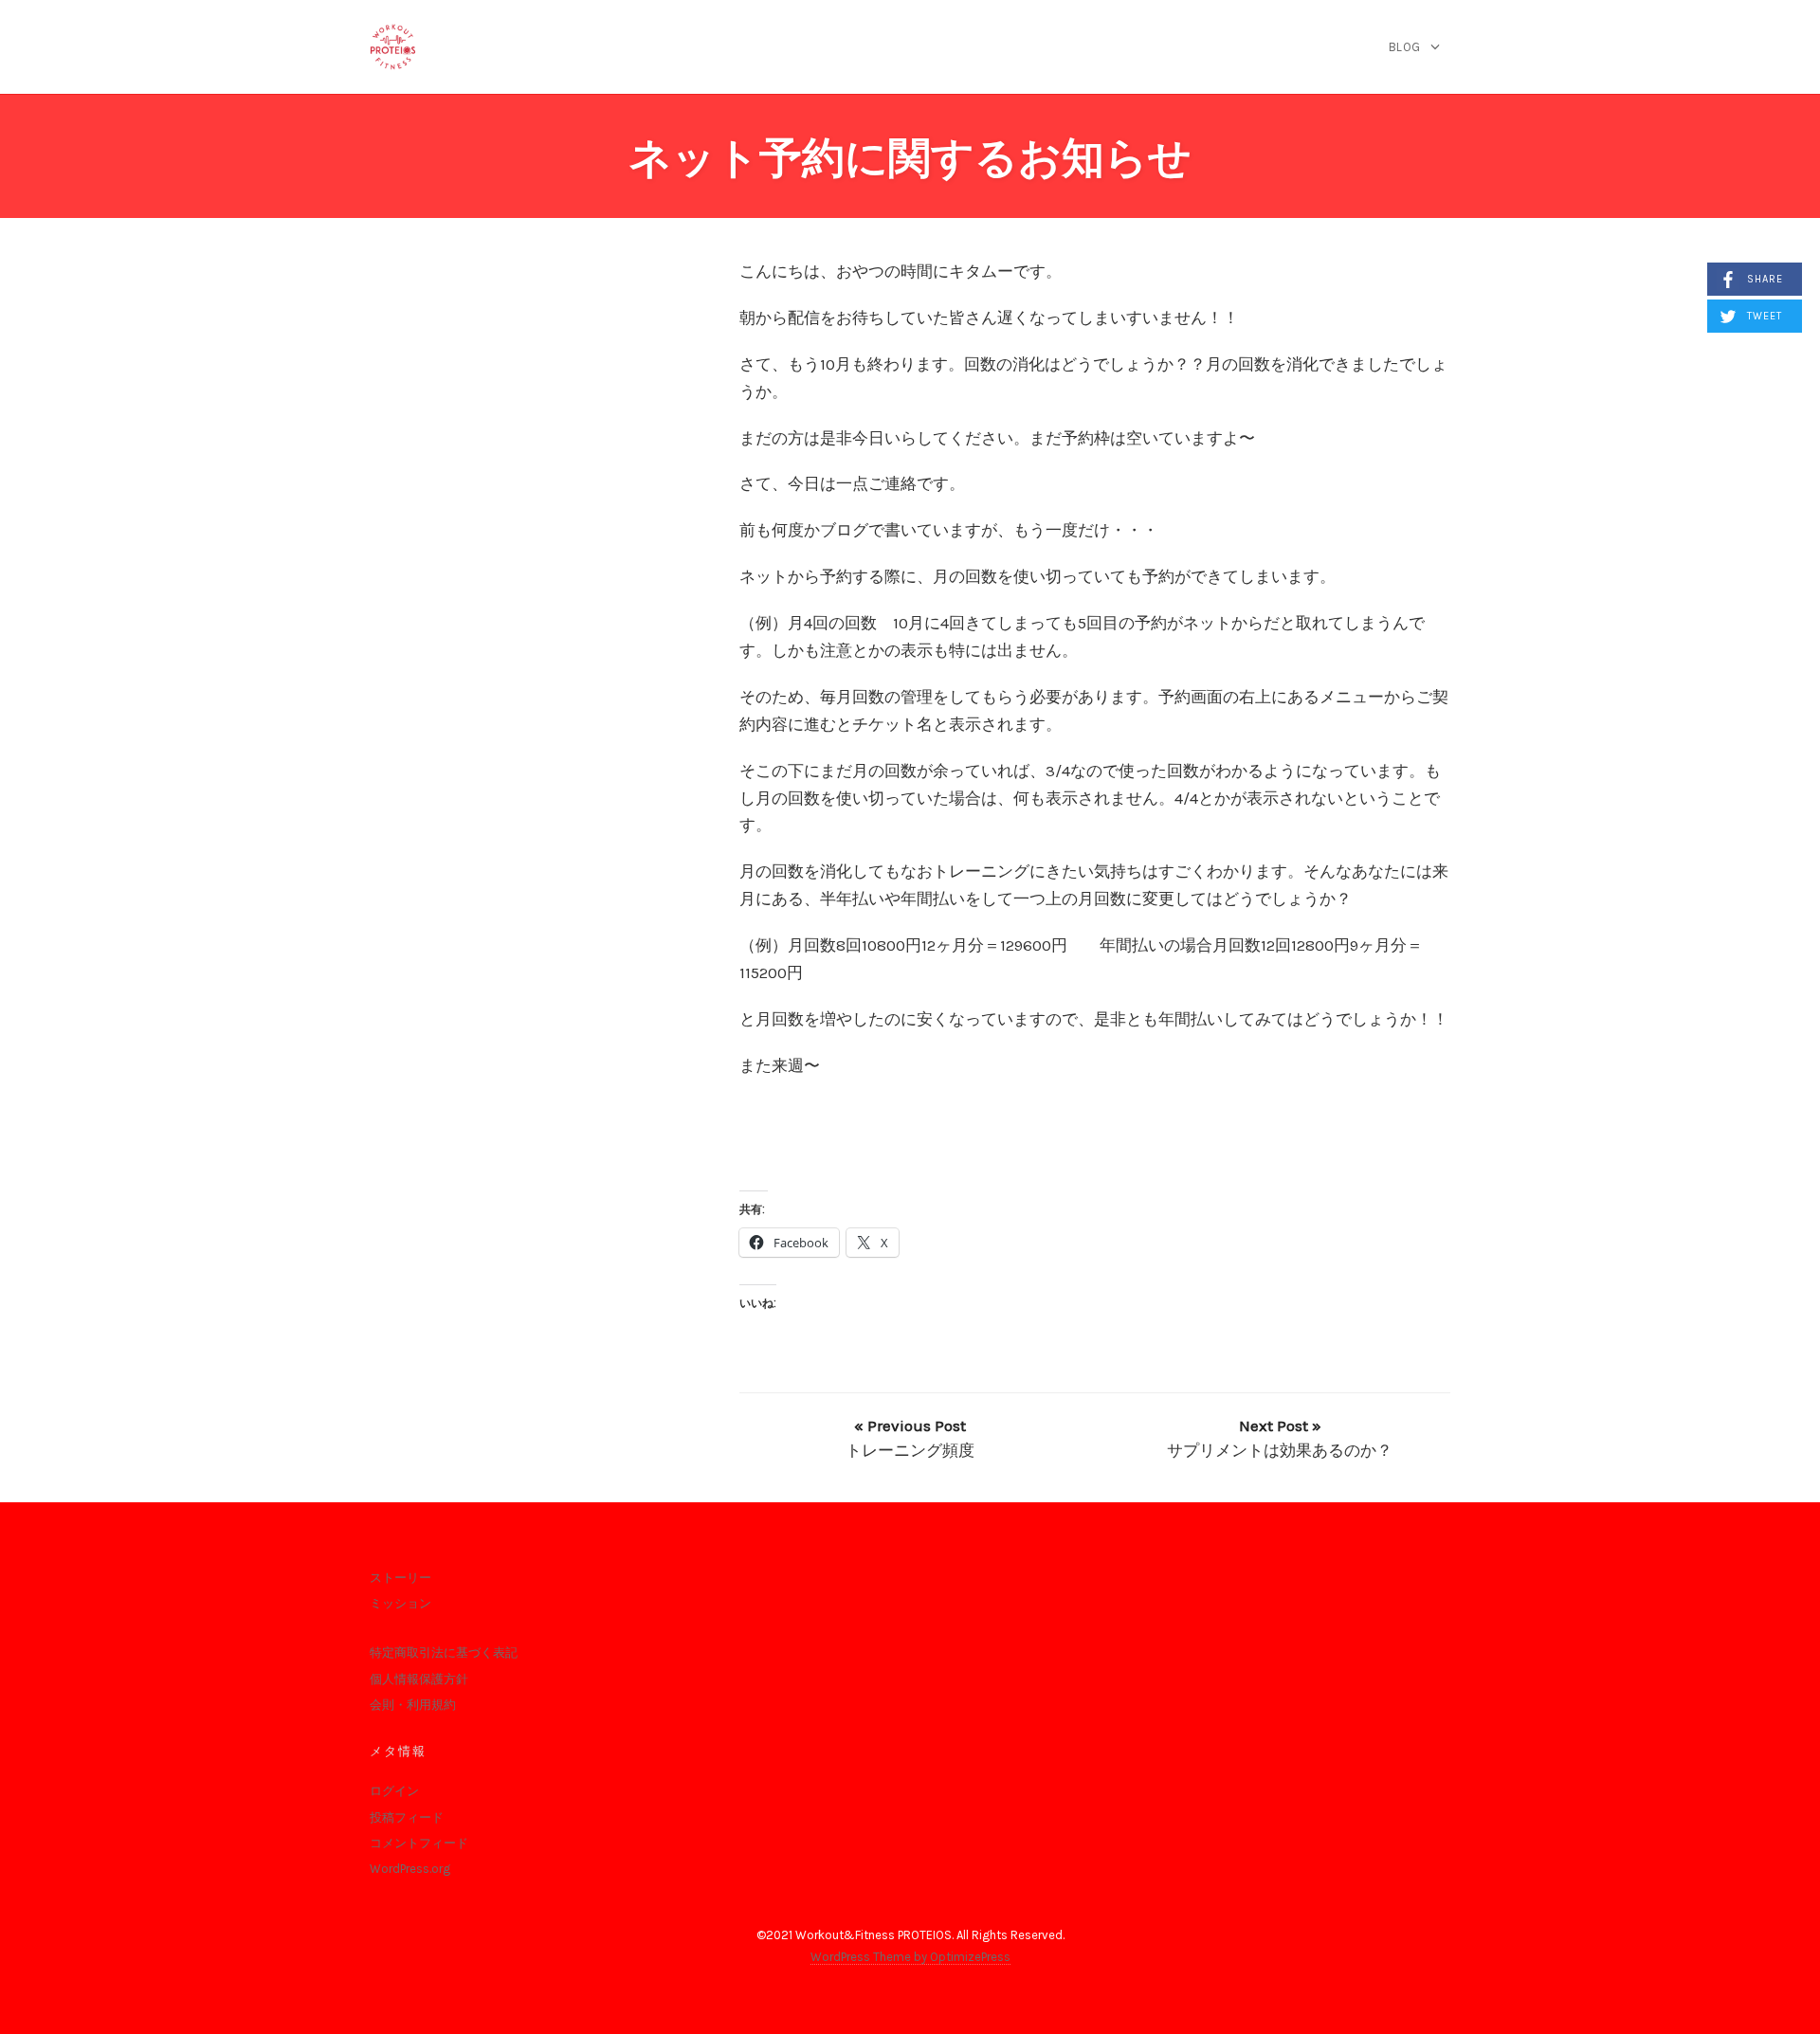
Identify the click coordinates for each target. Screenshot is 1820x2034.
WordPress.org (410, 1869)
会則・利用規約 (413, 1705)
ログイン (394, 1791)
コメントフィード (419, 1843)
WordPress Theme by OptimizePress (910, 1957)
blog (1405, 47)
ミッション (400, 1603)
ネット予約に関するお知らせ (910, 158)
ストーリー (400, 1578)
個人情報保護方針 (419, 1679)
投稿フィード (407, 1817)
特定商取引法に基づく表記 (444, 1653)
